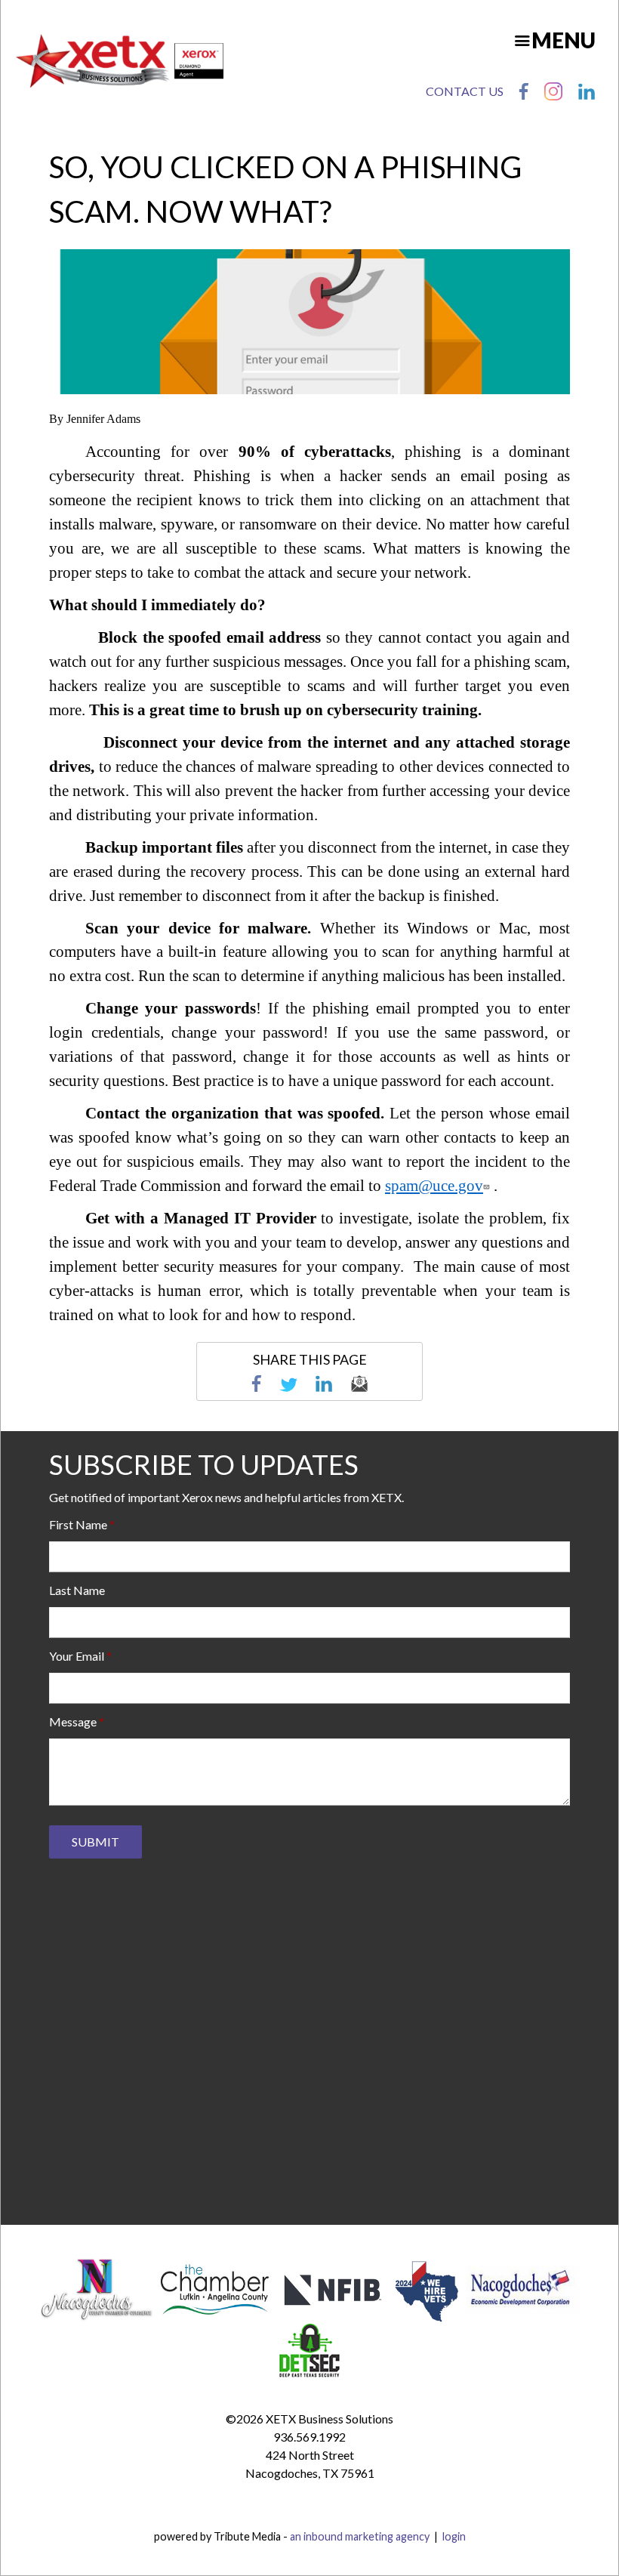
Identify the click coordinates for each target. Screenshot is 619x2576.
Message (73, 1721)
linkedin (324, 1384)
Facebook (524, 91)
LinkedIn (587, 91)
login (454, 2536)
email (359, 1384)
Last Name (77, 1590)
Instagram (553, 91)
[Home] (120, 61)
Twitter (288, 1384)
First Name (78, 1524)
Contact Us (465, 91)
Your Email (77, 1656)
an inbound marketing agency (360, 2536)
